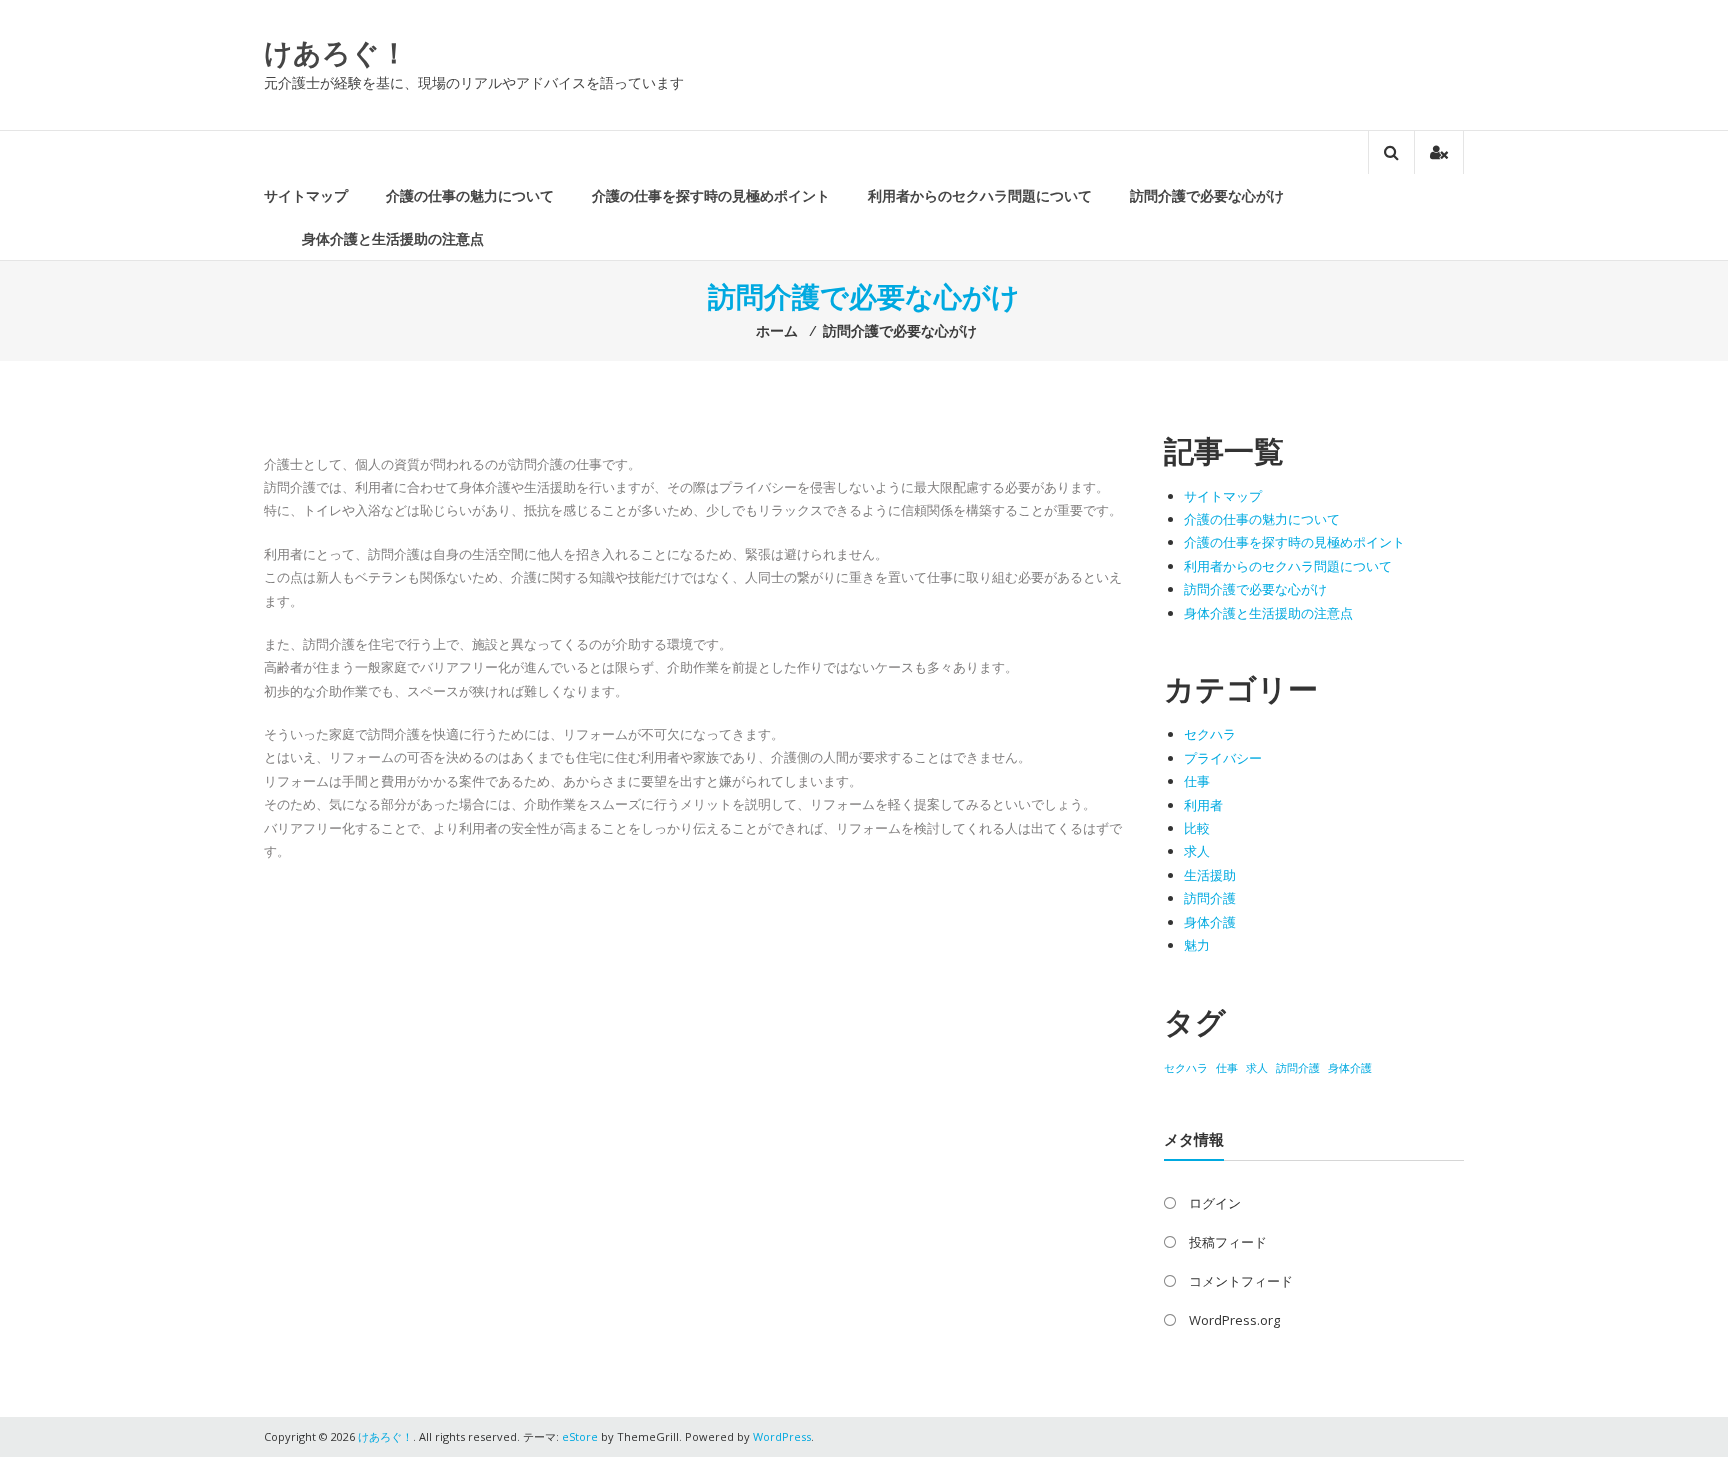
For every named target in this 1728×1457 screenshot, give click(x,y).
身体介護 (1210, 922)
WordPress (782, 1436)
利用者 (1203, 805)
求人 (1197, 851)
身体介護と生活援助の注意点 (393, 238)
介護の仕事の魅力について (470, 195)
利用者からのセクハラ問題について (980, 195)
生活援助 (1210, 875)
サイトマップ (306, 195)
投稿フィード (1228, 1242)
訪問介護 (1210, 898)
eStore (580, 1436)
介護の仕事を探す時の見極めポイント (711, 195)
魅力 (1197, 945)
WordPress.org (1234, 1320)
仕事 (1197, 781)
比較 (1197, 828)
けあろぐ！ (336, 52)
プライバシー (1223, 758)
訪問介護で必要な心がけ (1207, 195)
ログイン (1215, 1203)
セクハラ (1210, 734)
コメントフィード (1241, 1281)
